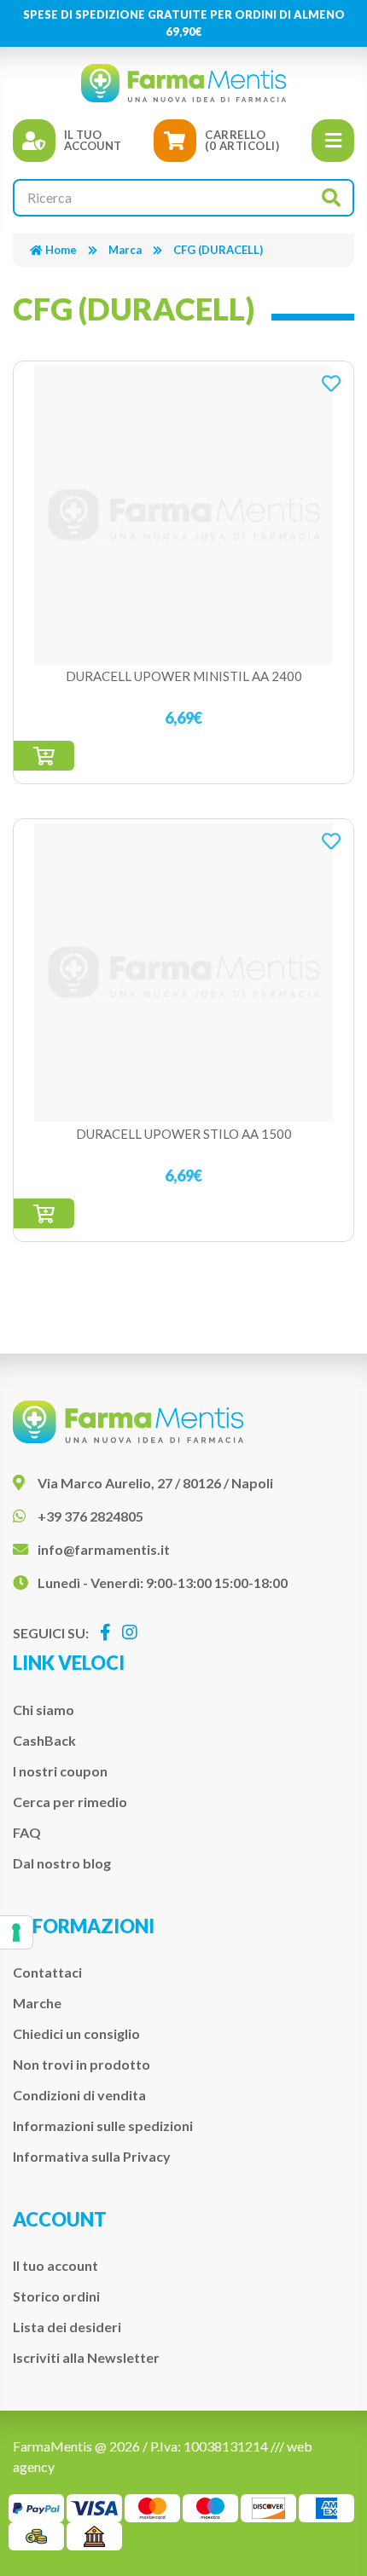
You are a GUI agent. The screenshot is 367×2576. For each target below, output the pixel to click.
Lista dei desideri (67, 2327)
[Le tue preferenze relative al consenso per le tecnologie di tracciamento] (16, 1932)
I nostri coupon (60, 1771)
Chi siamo (44, 1710)
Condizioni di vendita (79, 2095)
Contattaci (47, 1972)
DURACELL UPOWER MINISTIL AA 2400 (184, 676)
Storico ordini (56, 2296)
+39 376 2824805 (90, 1516)
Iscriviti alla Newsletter (86, 2357)
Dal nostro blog (62, 1863)
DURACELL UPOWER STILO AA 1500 (184, 1134)
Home (61, 250)
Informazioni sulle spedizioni (103, 2125)
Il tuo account (55, 2265)
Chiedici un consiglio (76, 2033)
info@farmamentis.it (104, 1549)
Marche (37, 2003)
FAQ (27, 1832)
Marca (125, 250)
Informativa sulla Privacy (92, 2156)
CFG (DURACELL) (218, 250)
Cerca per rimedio (70, 1802)
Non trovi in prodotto (82, 2064)
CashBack (44, 1740)
